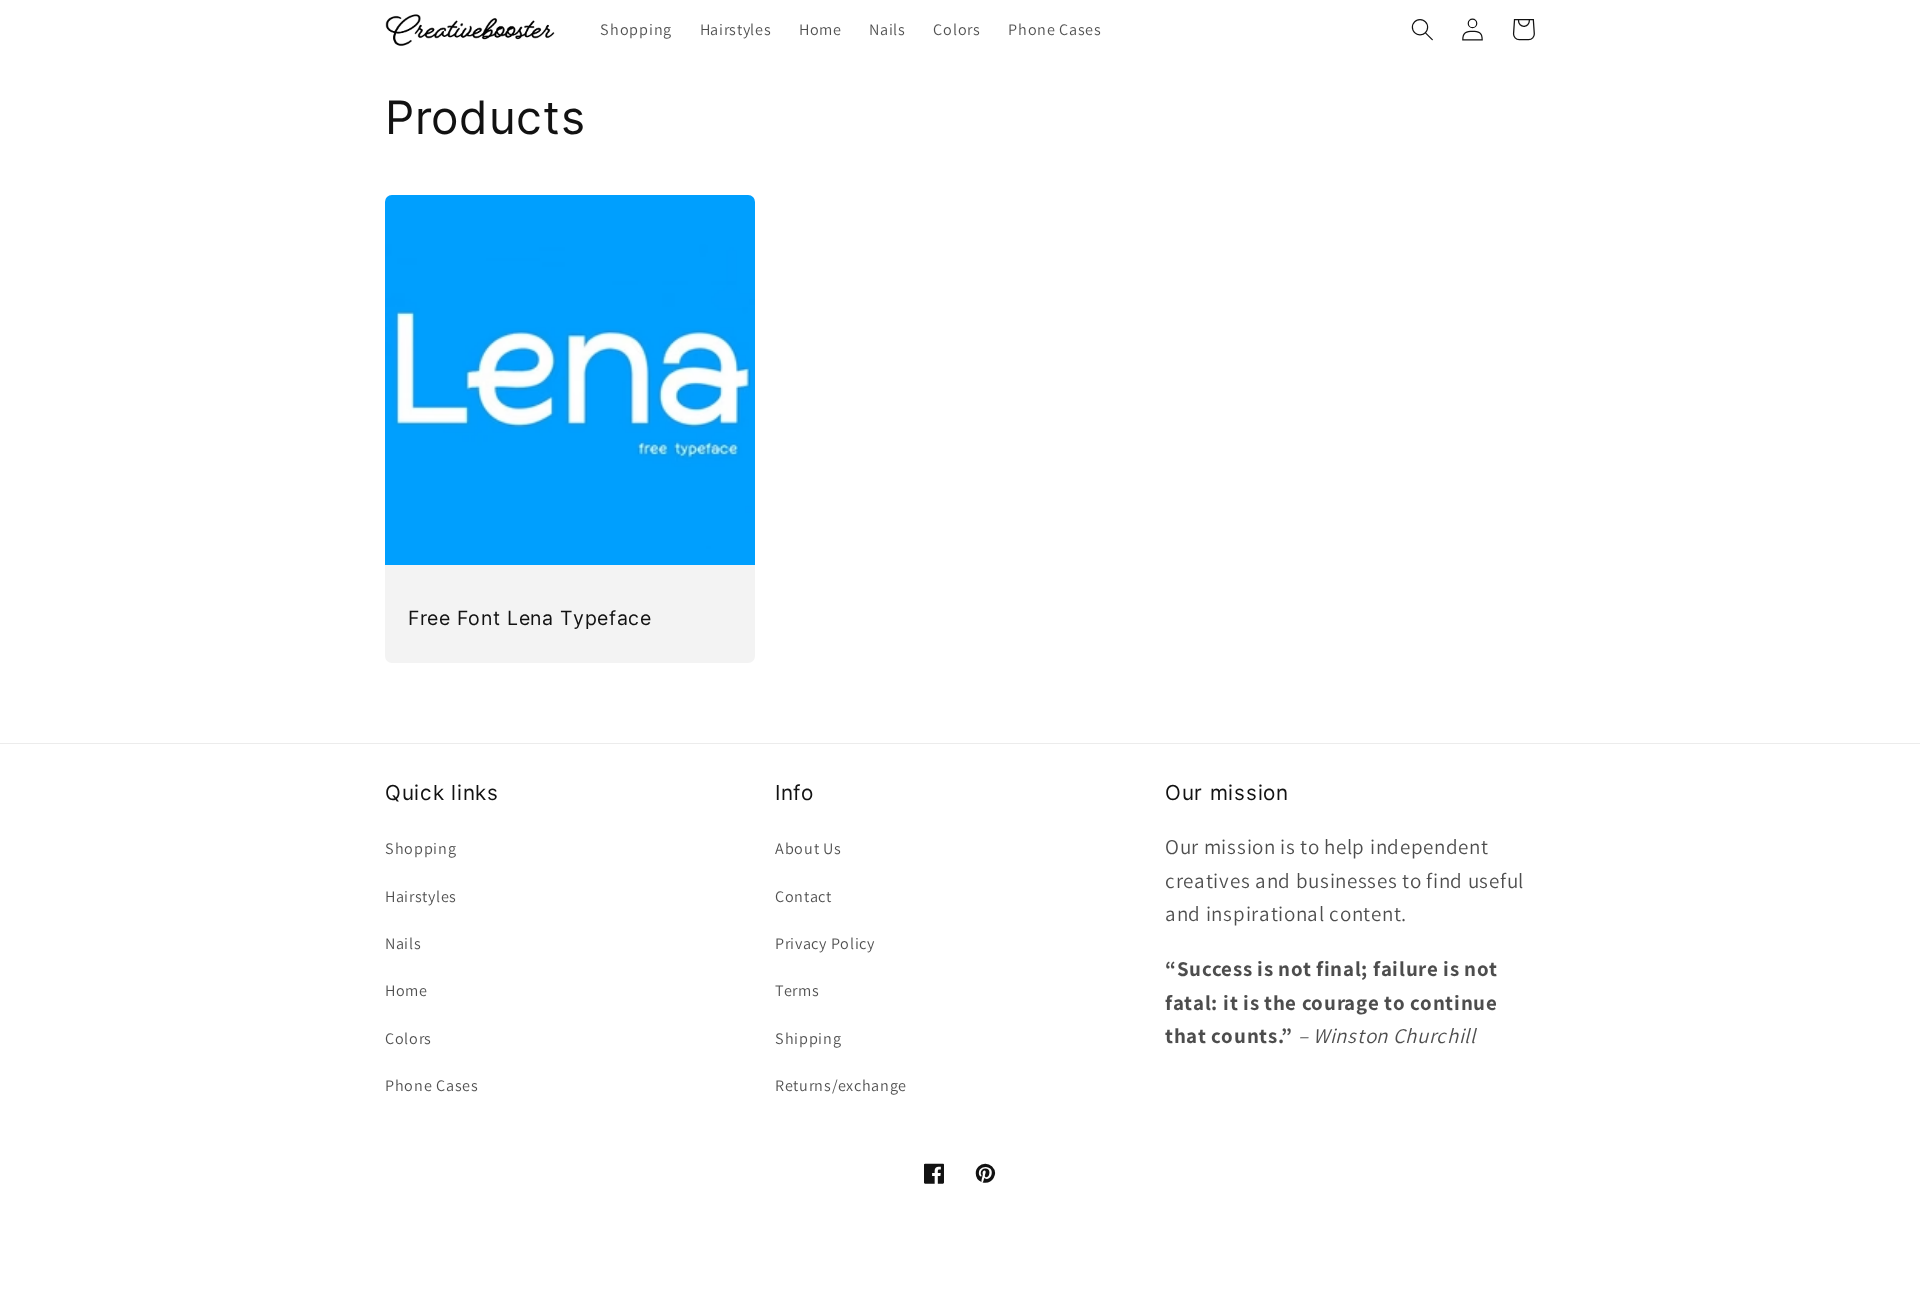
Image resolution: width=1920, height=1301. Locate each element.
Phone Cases (432, 1085)
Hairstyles (421, 896)
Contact (803, 896)
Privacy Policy (825, 943)
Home (406, 990)
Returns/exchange (841, 1085)
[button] (1422, 29)
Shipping (808, 1038)
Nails (403, 943)
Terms (797, 990)
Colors (408, 1038)
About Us (808, 848)
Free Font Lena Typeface (530, 618)
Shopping (421, 848)
